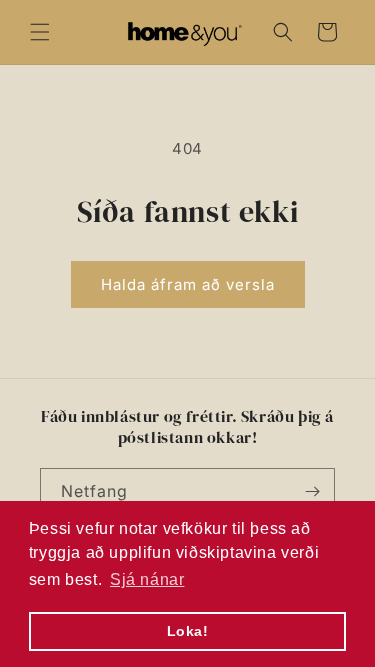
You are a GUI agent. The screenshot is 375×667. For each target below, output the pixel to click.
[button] (40, 32)
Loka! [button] (188, 631)
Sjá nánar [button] (147, 579)
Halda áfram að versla (188, 284)
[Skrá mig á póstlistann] (312, 491)
